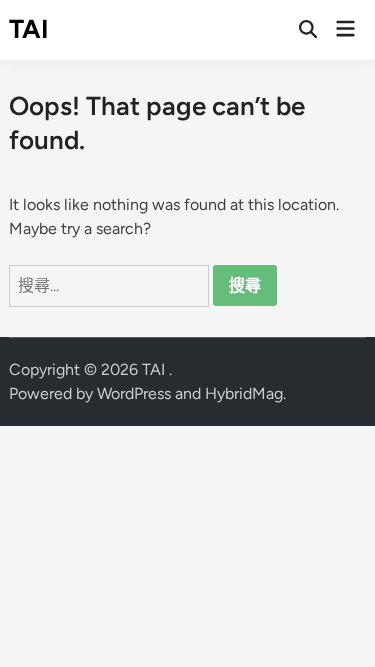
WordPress (134, 393)
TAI (29, 29)
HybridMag (244, 393)
